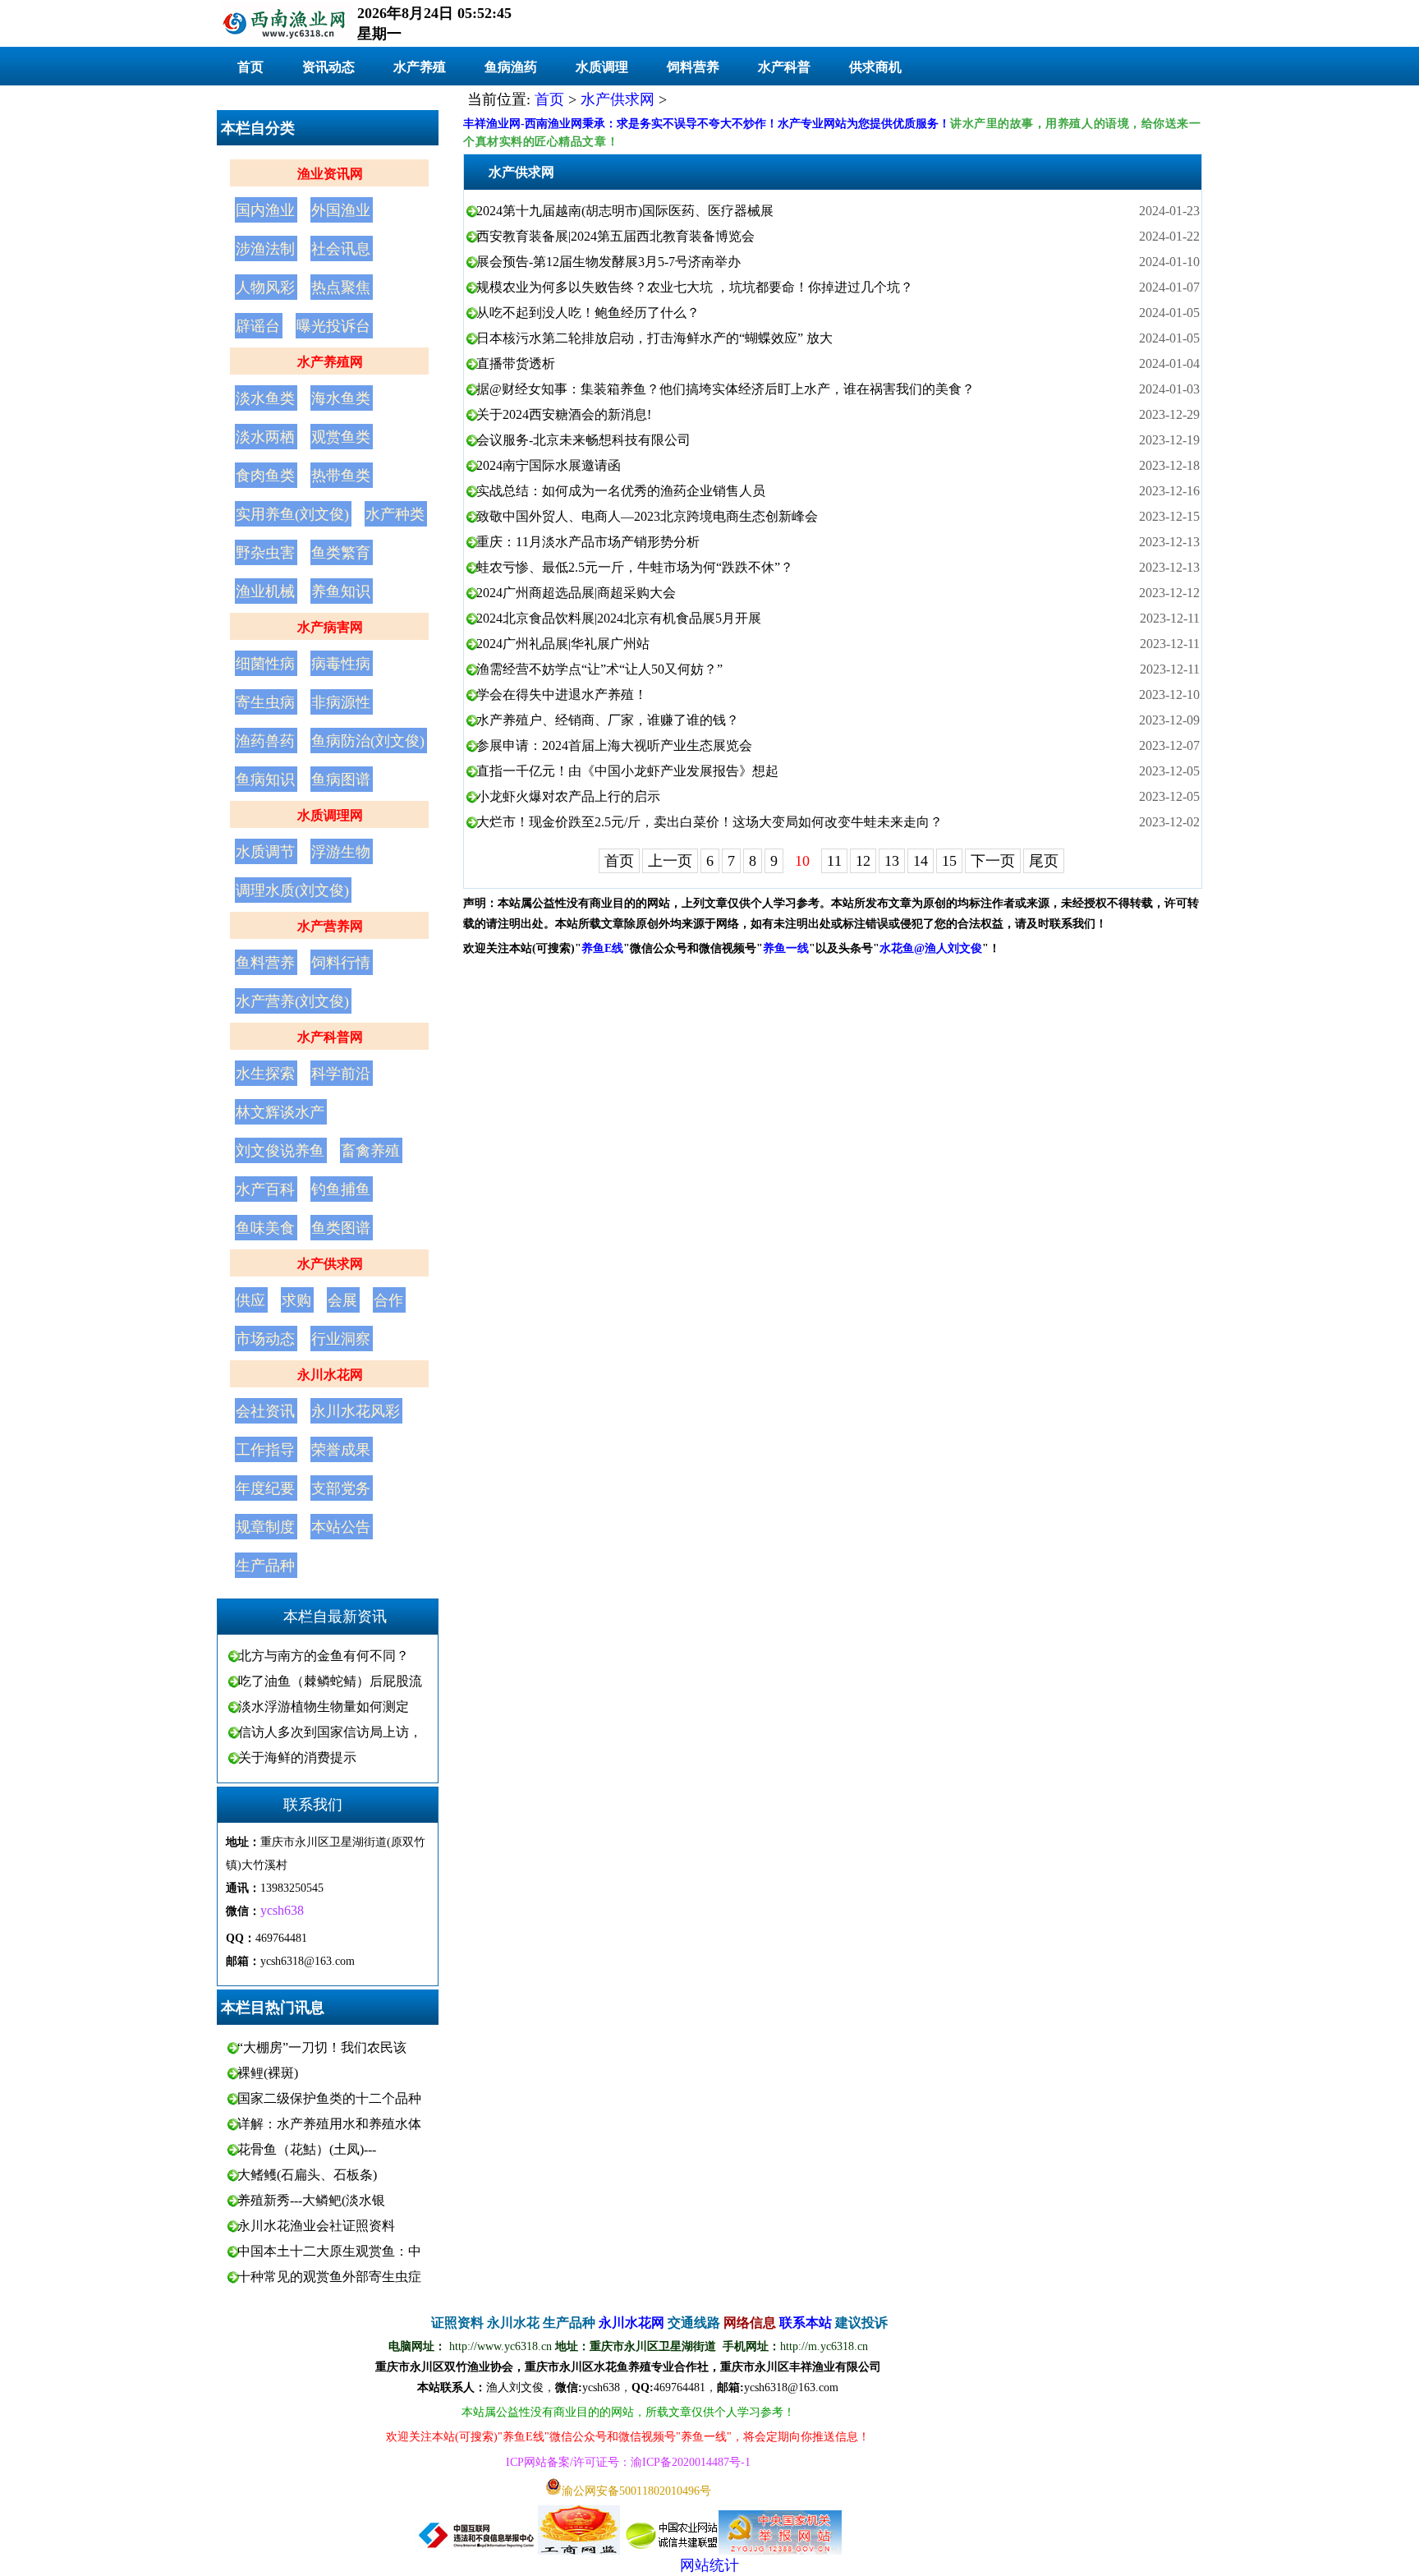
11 (834, 861)
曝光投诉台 (333, 326)
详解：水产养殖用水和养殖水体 (329, 2124)
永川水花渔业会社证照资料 (316, 2226)
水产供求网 (330, 1264)
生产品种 (265, 1566)
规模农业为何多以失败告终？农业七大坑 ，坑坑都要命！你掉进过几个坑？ (695, 287)
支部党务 (341, 1488)
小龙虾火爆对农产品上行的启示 (568, 796)
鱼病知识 (265, 780)
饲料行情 (341, 963)
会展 (342, 1300)
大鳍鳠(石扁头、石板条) (307, 2175)
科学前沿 (341, 1074)
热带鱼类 (341, 476)
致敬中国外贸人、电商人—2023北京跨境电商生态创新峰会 (647, 516)
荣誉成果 (341, 1450)
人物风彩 (265, 287)
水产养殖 (420, 67)
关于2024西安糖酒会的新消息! (564, 414)
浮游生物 (341, 852)
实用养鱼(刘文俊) (292, 514)
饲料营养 (693, 67)
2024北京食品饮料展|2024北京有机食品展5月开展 (619, 618)
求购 (296, 1300)
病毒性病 (341, 664)
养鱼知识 (341, 591)
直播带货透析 (516, 363)
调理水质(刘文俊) (292, 890)
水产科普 (784, 67)
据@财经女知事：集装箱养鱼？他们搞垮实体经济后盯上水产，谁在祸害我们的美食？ (726, 389)
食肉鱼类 (265, 476)
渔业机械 (265, 591)
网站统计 (709, 2565)
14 (921, 861)
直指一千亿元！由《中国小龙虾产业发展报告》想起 (627, 771)
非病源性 (341, 702)
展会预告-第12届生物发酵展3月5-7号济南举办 (608, 262)
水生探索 (265, 1074)
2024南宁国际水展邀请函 (549, 465)
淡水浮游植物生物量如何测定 (324, 1707)
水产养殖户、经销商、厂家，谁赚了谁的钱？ (608, 720)
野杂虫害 (265, 553)
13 (892, 861)
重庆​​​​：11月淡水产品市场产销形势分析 (588, 542)
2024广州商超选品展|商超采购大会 (576, 593)
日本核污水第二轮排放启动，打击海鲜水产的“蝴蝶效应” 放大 (654, 338)
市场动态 (265, 1339)
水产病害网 (330, 627)
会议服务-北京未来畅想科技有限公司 (583, 440)
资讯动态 (328, 67)
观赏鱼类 (341, 437)
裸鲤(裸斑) (268, 2073)
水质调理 (602, 67)
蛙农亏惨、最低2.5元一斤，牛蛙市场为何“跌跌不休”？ (635, 567)
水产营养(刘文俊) (292, 1001)
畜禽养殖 (370, 1151)
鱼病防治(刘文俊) (368, 741)
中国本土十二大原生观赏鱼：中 (329, 2251)
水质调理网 (330, 815)
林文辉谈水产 (280, 1112)
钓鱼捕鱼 (341, 1189)
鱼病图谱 (341, 780)
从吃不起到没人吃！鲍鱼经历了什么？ (588, 313)
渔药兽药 (265, 741)
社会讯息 (341, 249)
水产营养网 (330, 926)
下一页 (993, 861)
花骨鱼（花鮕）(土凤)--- (307, 2149)
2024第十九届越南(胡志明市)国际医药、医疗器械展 (625, 211)
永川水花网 (330, 1375)
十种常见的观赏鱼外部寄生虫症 (329, 2277)
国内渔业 (265, 210)
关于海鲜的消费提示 (297, 1757)
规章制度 (265, 1527)
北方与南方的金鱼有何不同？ (324, 1656)
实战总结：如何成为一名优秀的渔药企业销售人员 (621, 491)
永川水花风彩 (356, 1411)
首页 (250, 67)
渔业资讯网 (330, 174)
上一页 (670, 861)
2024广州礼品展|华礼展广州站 (563, 644)
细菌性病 (265, 664)
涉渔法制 (265, 249)
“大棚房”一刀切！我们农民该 (322, 2047)
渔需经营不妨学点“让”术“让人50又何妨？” (599, 669)
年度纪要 (265, 1488)
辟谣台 (258, 326)
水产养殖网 (330, 362)
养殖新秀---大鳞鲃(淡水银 (311, 2200)
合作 (388, 1300)
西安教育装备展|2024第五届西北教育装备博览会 (615, 236)
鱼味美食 (265, 1228)
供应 (250, 1300)
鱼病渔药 (511, 67)
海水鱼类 (341, 398)
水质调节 (265, 852)
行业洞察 (341, 1339)
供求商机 (875, 67)
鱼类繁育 (341, 553)
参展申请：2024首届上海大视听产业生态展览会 (614, 745)
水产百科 (265, 1189)
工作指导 (265, 1450)
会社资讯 (265, 1411)
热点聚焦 (341, 287)
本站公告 (341, 1527)
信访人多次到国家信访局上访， (330, 1732)
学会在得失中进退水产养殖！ (562, 695)
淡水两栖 (265, 437)
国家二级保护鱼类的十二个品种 (329, 2098)
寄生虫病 (265, 702)
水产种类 (395, 514)
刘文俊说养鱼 (280, 1151)
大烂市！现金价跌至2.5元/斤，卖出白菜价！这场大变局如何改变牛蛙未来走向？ (709, 822)
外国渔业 (341, 210)
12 (863, 861)
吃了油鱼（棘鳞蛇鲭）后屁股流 (330, 1681)
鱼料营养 (265, 963)
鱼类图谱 (341, 1228)
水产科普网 (330, 1037)
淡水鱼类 (265, 398)
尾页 (1044, 861)
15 (949, 861)
